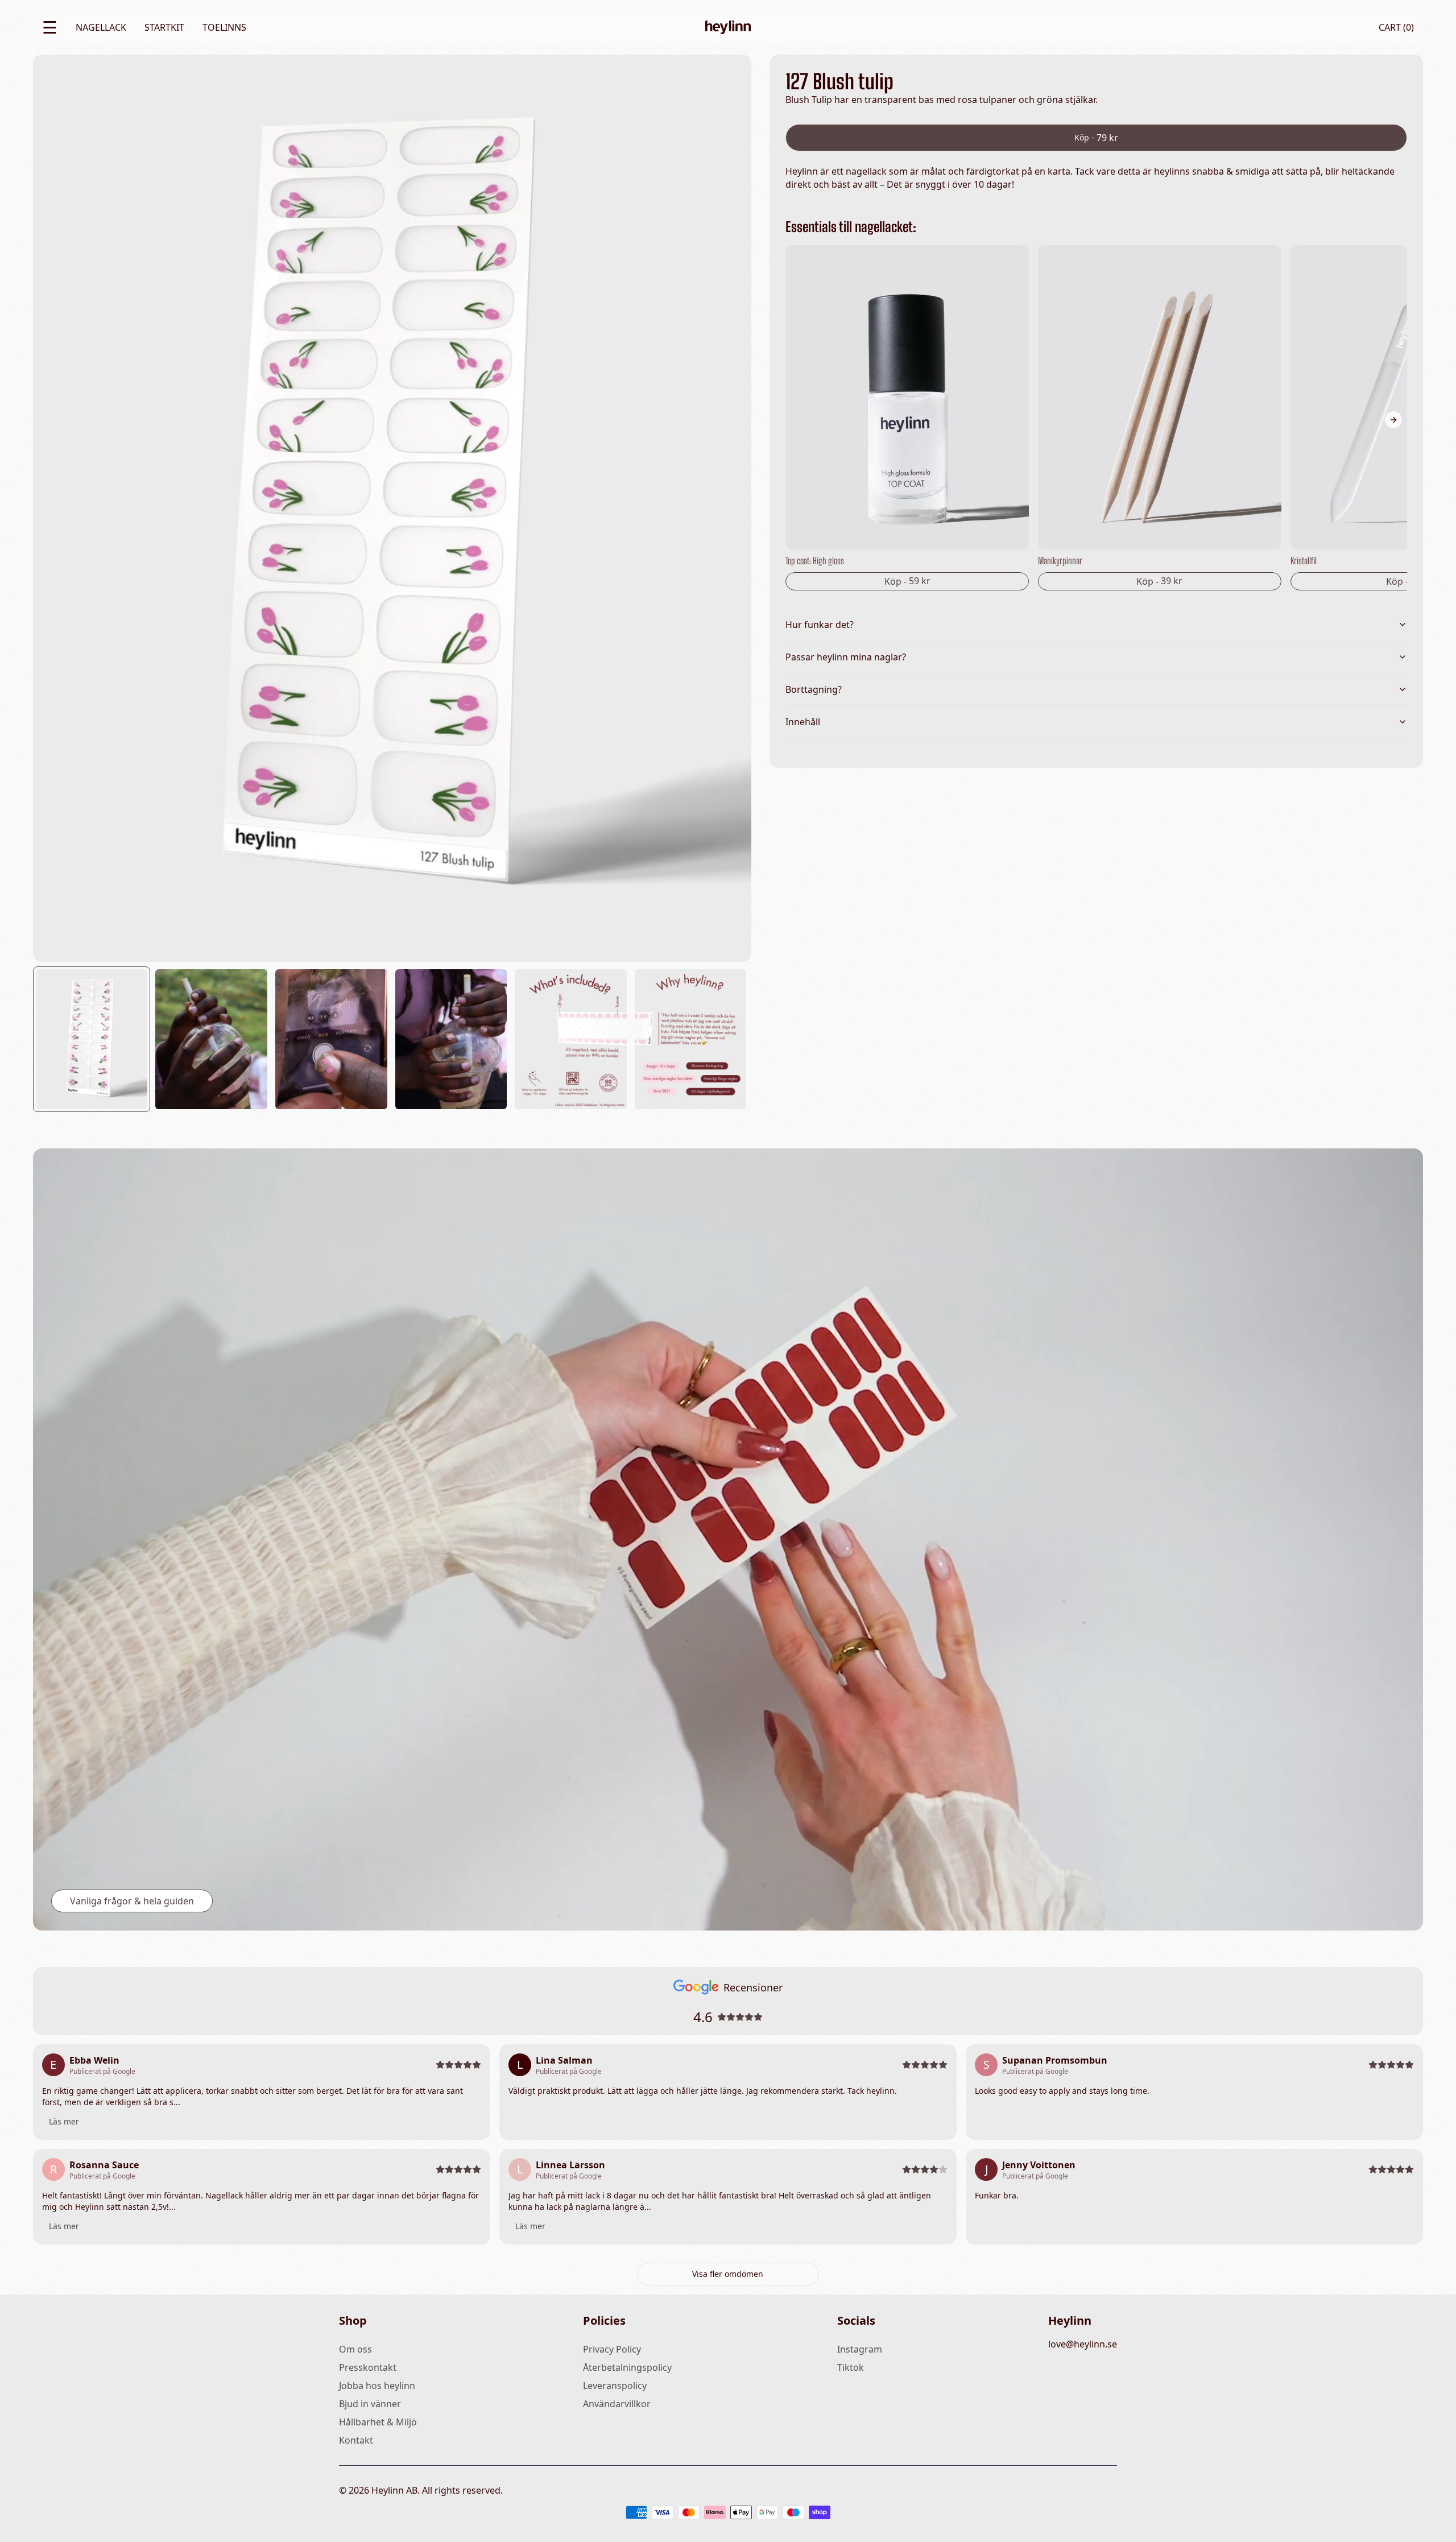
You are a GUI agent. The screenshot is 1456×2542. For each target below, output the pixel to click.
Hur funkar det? (820, 625)
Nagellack (101, 27)
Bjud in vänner (370, 2404)
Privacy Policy (612, 2349)
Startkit (164, 27)
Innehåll (803, 722)
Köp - (1096, 138)
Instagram (860, 2349)
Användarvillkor (617, 2404)
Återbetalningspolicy (627, 2367)
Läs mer (64, 2121)
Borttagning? (814, 689)
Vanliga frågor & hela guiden (132, 1901)
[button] (93, 1037)
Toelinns (224, 27)
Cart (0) (1396, 27)
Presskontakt (368, 2367)
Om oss (355, 2349)
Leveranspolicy (615, 2386)
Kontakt (356, 2440)
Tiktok (851, 2367)
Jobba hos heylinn (377, 2386)
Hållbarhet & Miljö (378, 2422)
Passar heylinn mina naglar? (846, 657)
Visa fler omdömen (728, 2274)
